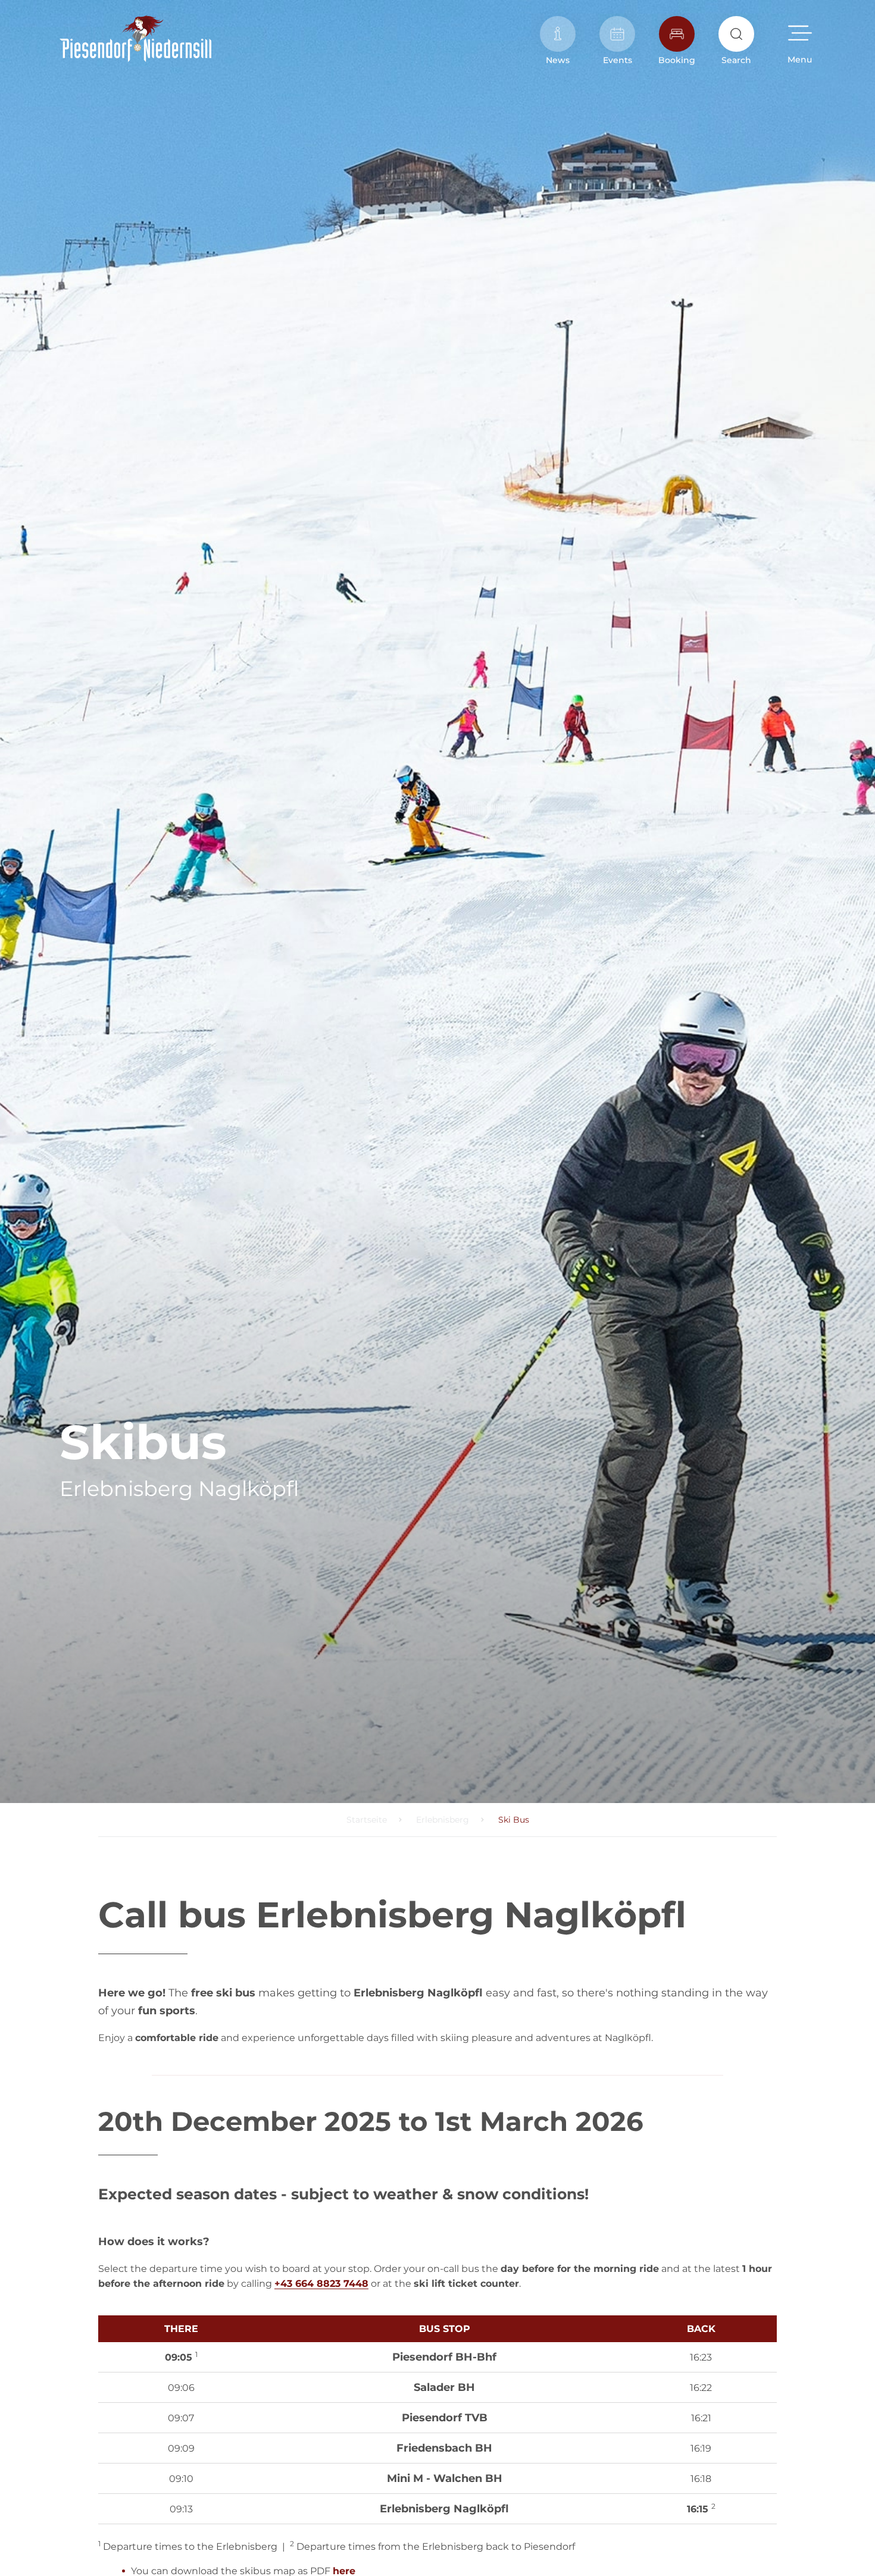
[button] (800, 40)
